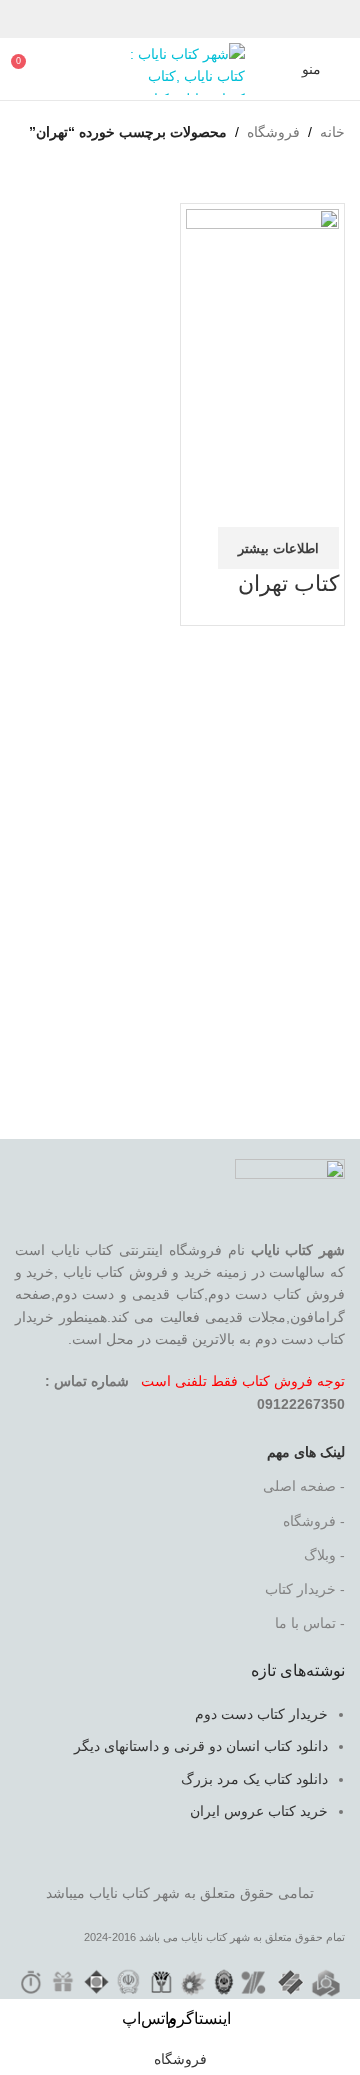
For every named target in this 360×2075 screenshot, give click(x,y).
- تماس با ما (310, 1623)
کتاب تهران (288, 583)
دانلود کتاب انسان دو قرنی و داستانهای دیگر (201, 1746)
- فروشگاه (314, 1521)
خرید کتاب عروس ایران (259, 1811)
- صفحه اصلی (304, 1486)
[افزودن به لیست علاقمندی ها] (314, 502)
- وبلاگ (324, 1555)
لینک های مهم (306, 1452)
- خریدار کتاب (305, 1589)
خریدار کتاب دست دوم (261, 1714)
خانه (332, 132)
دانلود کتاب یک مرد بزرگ (254, 1779)
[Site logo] (180, 68)
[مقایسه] (314, 452)
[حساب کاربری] (274, 69)
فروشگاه (273, 132)
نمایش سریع (260, 452)
